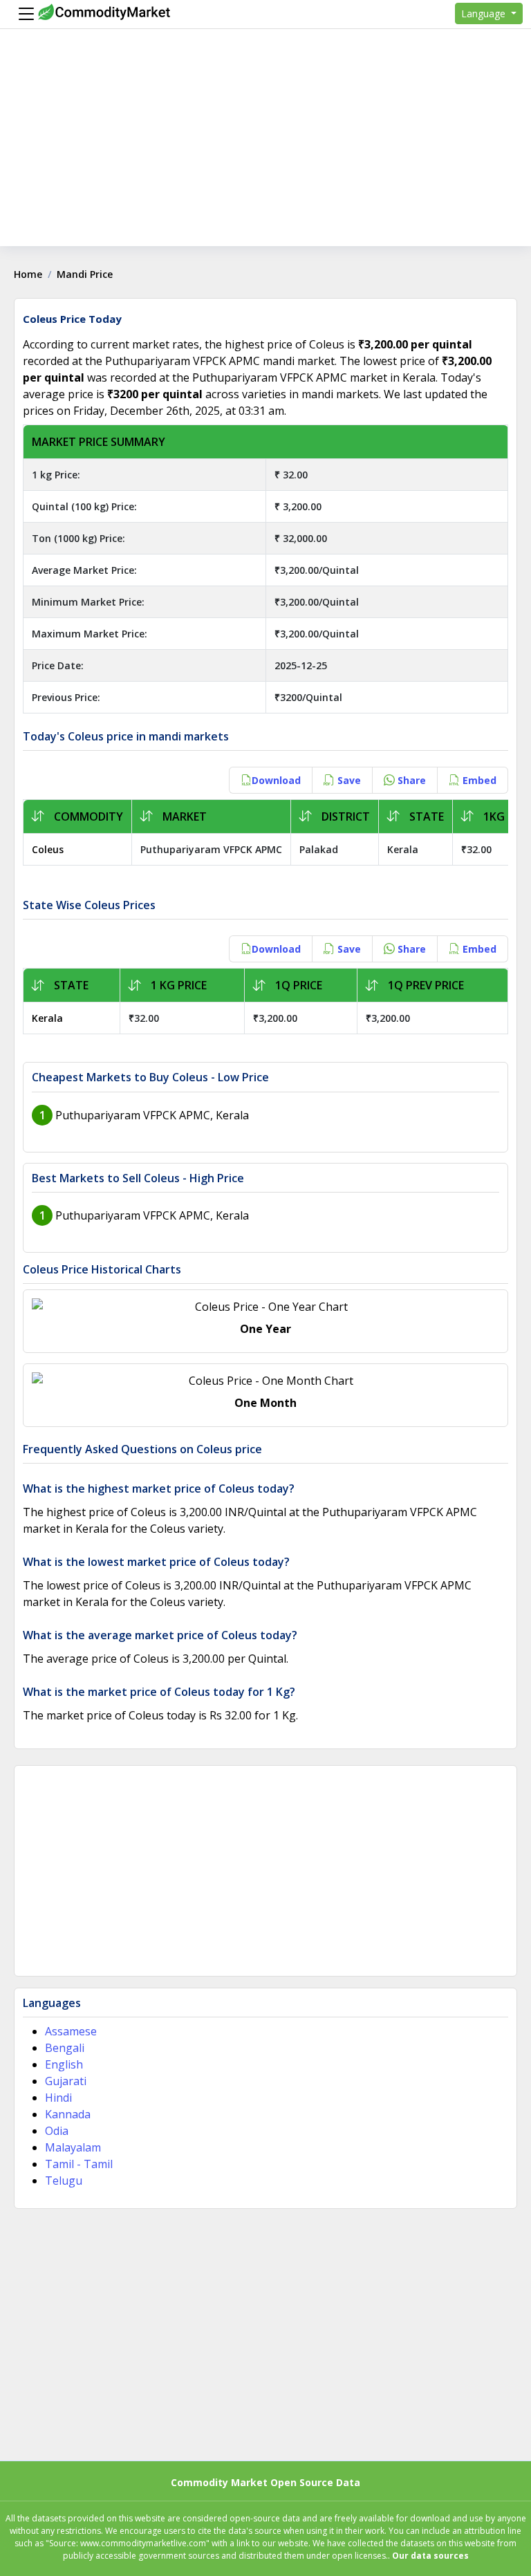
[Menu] (23, 14)
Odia (57, 2131)
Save (348, 780)
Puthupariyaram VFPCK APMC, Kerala (152, 1115)
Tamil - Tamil (79, 2164)
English (64, 2064)
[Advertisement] (265, 149)
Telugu (64, 2181)
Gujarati (66, 2081)
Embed (478, 780)
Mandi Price (85, 274)
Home (28, 274)
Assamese (71, 2031)
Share (410, 780)
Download (276, 780)
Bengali (65, 2048)
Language (485, 13)
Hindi (58, 2098)
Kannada (68, 2114)
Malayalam (73, 2147)
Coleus (48, 849)
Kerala (47, 1018)
